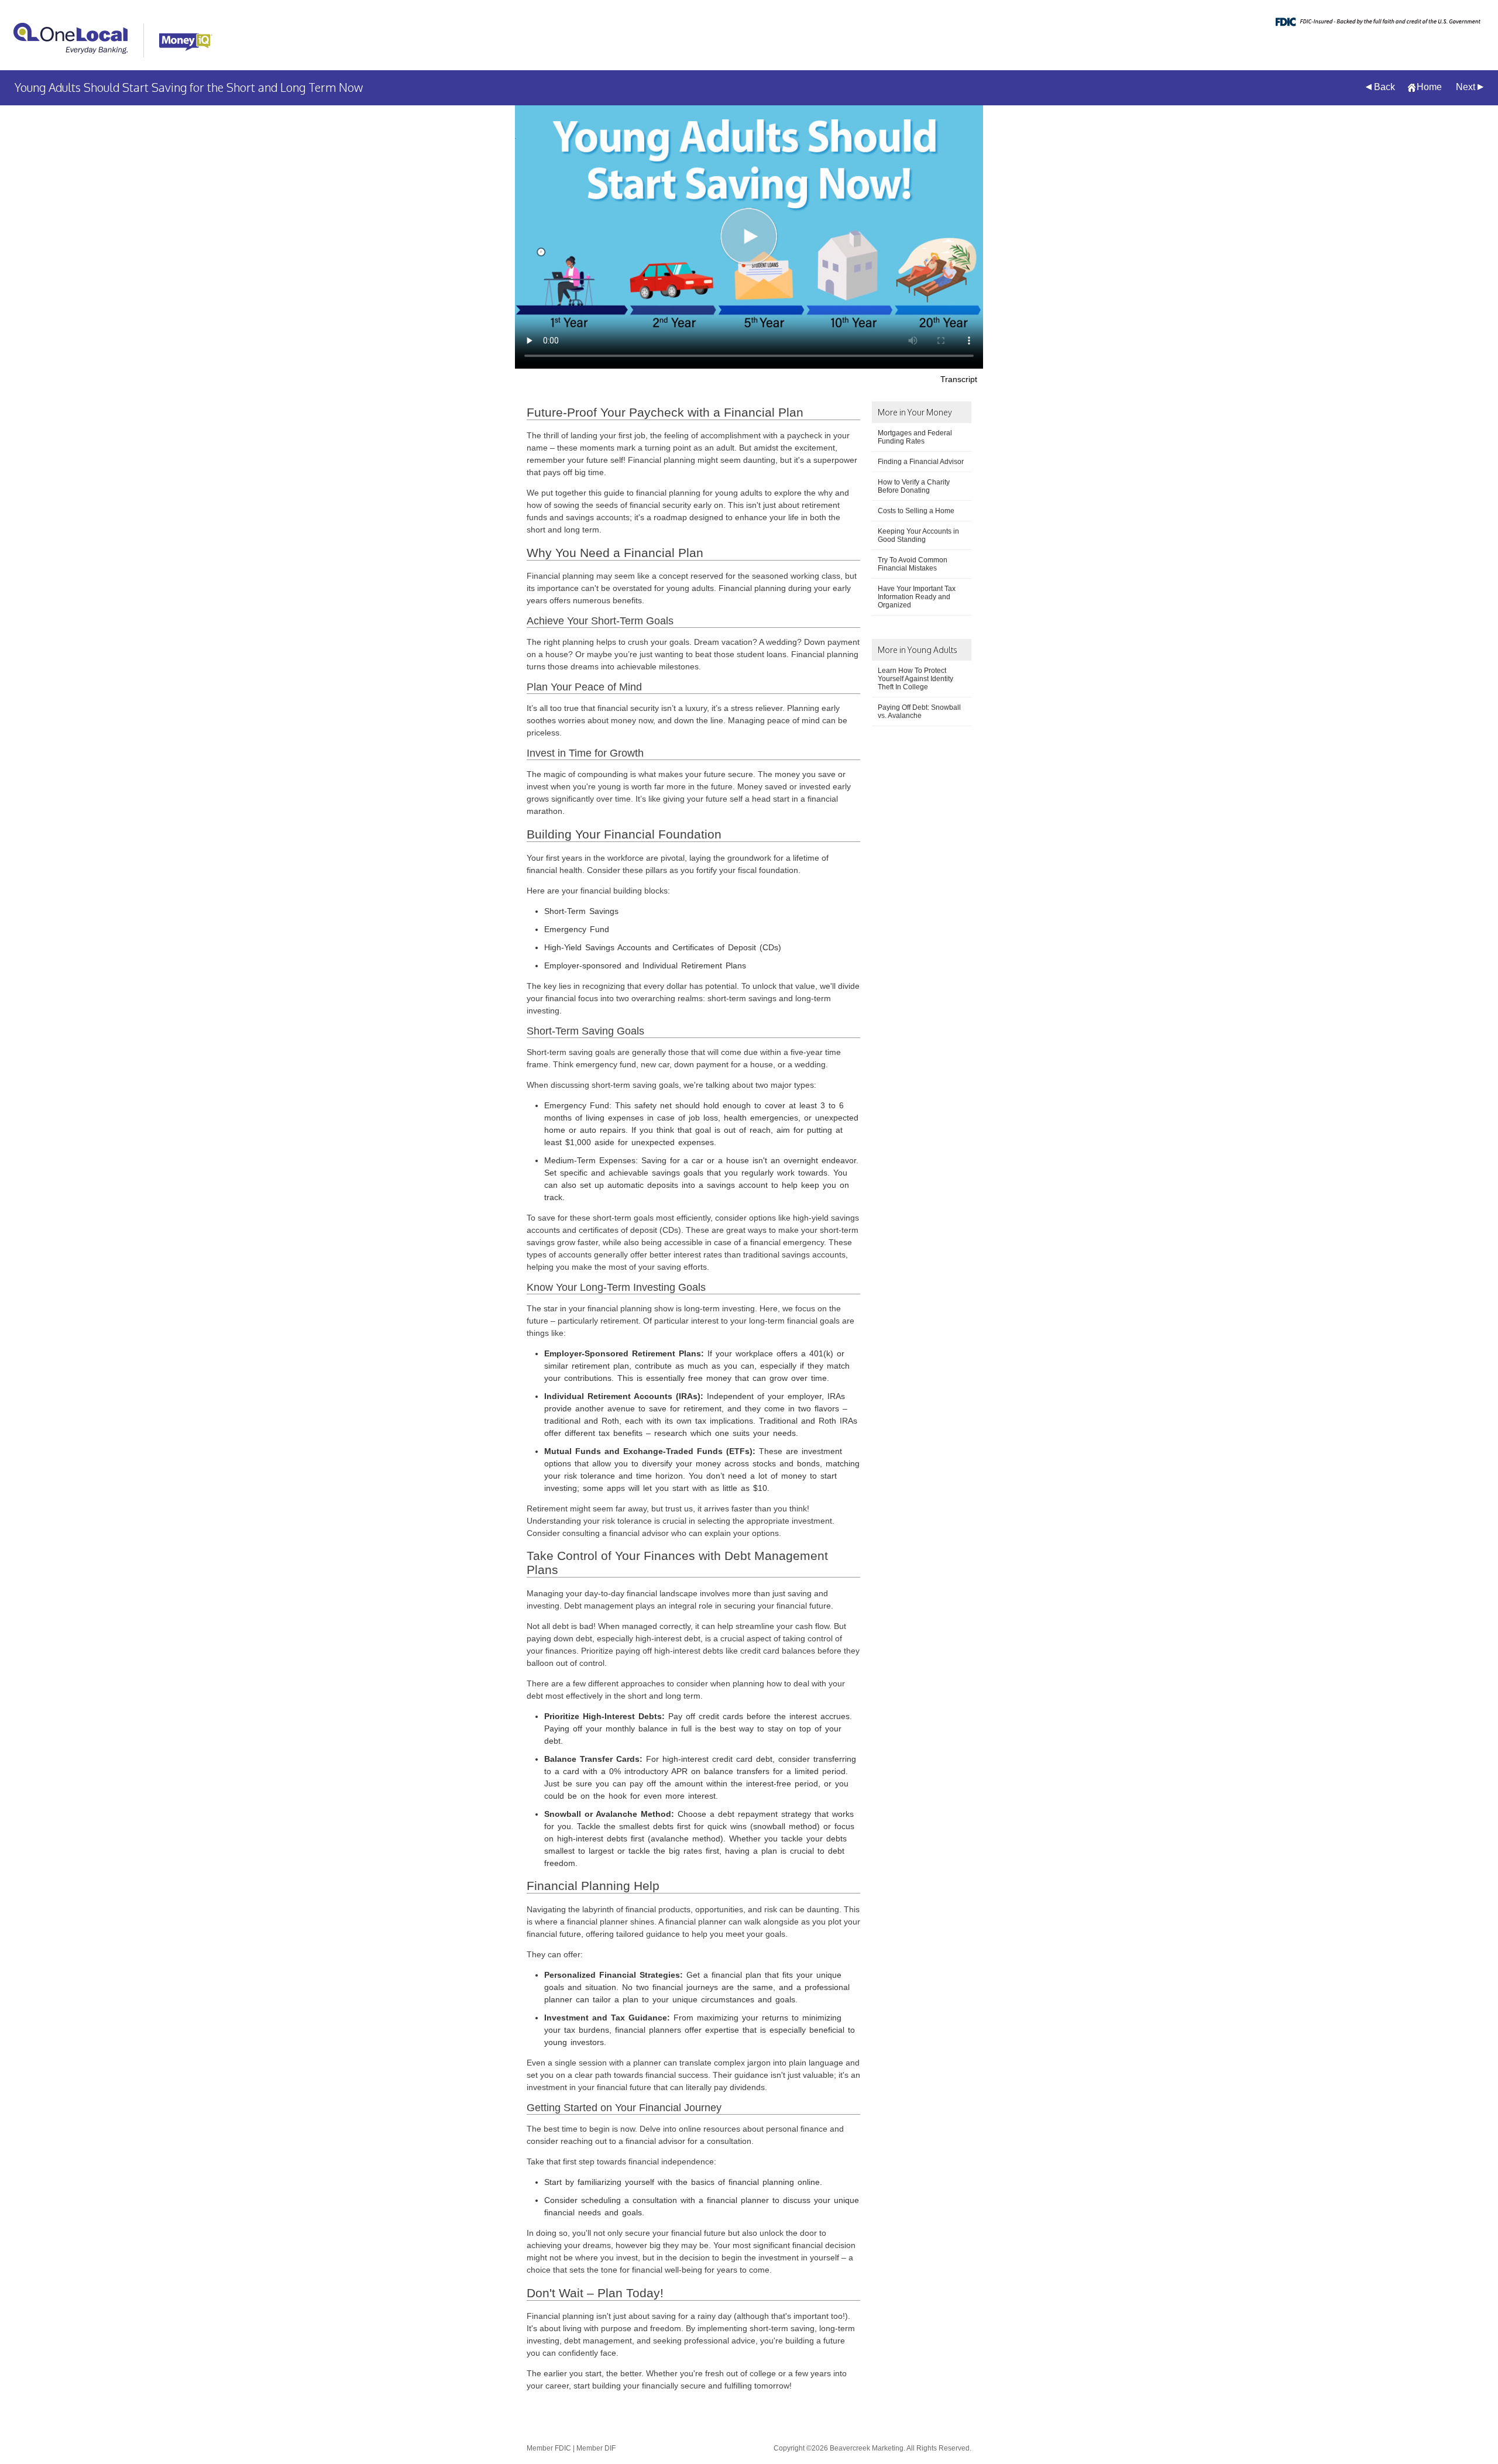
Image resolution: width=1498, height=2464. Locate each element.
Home (1429, 87)
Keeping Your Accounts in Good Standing (918, 535)
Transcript (959, 379)
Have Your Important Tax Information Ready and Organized (917, 597)
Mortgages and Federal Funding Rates (915, 437)
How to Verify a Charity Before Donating (914, 486)
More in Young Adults (918, 650)
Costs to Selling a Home (916, 511)
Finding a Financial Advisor (921, 462)
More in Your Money (915, 412)
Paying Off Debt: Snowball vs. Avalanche (919, 712)
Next (1466, 87)
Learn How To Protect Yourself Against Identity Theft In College (915, 679)
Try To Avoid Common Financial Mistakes (913, 564)
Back (1384, 87)
